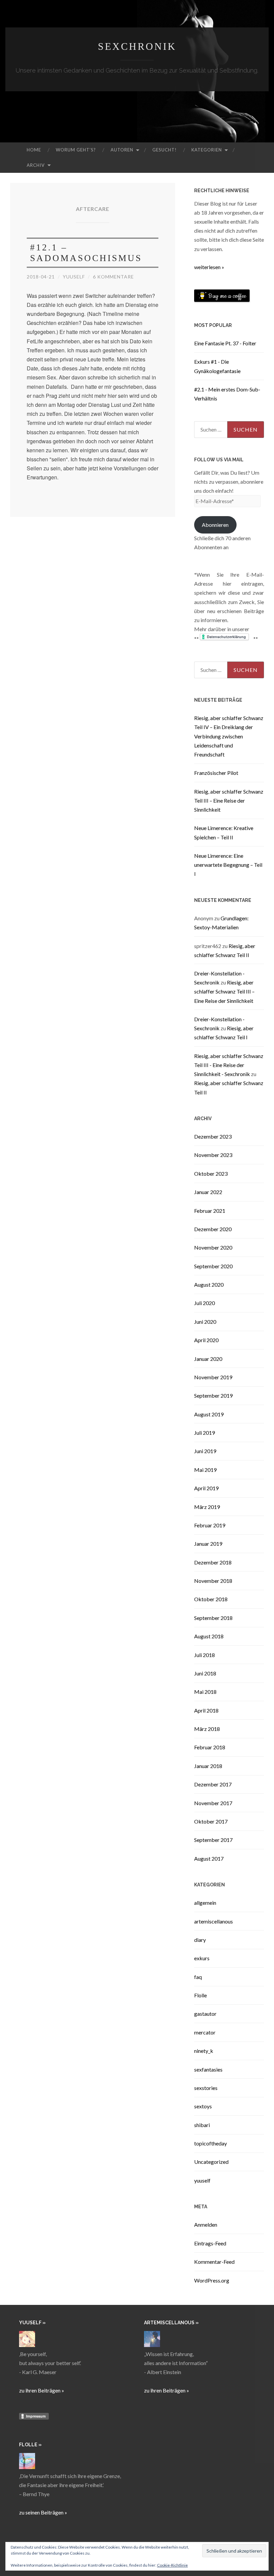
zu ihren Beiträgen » (42, 2390)
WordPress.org (212, 2280)
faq (198, 1977)
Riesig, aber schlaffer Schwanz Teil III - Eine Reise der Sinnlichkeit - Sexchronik (229, 1065)
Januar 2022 (208, 1192)
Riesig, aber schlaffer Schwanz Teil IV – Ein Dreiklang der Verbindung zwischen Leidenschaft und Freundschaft (229, 736)
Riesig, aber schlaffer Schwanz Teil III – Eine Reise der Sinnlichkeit (229, 800)
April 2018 (206, 1710)
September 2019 (213, 1395)
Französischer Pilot (216, 773)
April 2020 (206, 1340)
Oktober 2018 (211, 1599)
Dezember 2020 (213, 1229)
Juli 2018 (204, 1655)
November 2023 (213, 1155)
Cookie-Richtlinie (172, 2565)
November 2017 (213, 1803)
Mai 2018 (205, 1692)
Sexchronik (137, 46)
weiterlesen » (209, 267)
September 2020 (213, 1266)
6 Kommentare (113, 277)
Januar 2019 (208, 1544)
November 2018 (213, 1581)
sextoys (203, 2106)
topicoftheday (211, 2143)
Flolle (200, 1995)
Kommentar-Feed (214, 2262)
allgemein (205, 1903)
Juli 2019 (204, 1433)
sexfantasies (208, 2069)
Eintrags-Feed (210, 2243)
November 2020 (213, 1247)
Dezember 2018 (213, 1562)
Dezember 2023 (213, 1136)
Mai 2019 (205, 1470)
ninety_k (204, 2051)
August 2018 (209, 1636)
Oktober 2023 (211, 1174)
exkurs (202, 1958)
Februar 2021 (210, 1211)
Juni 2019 (205, 1451)
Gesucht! (165, 150)
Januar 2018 (208, 1766)
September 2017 (213, 1840)
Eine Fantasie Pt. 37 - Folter (225, 343)
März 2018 (207, 1729)
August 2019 (209, 1414)
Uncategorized (211, 2162)
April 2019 (206, 1488)
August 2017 (209, 1858)
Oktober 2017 (211, 1821)
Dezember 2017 (213, 1784)
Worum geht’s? (76, 150)
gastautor (205, 2014)
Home (34, 150)
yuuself (74, 277)
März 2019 (207, 1507)
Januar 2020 (208, 1359)
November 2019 (213, 1377)
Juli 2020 (204, 1303)
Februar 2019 (210, 1525)
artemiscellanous (214, 1921)
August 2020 (209, 1284)
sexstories (206, 2088)
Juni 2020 (205, 1322)
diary (200, 1940)
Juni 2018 (205, 1673)
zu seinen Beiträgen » (43, 2512)
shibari (202, 2125)
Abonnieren (215, 525)
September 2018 (213, 1618)
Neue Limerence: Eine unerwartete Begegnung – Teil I (228, 865)
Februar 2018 (210, 1747)
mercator (205, 2032)
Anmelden (206, 2224)
